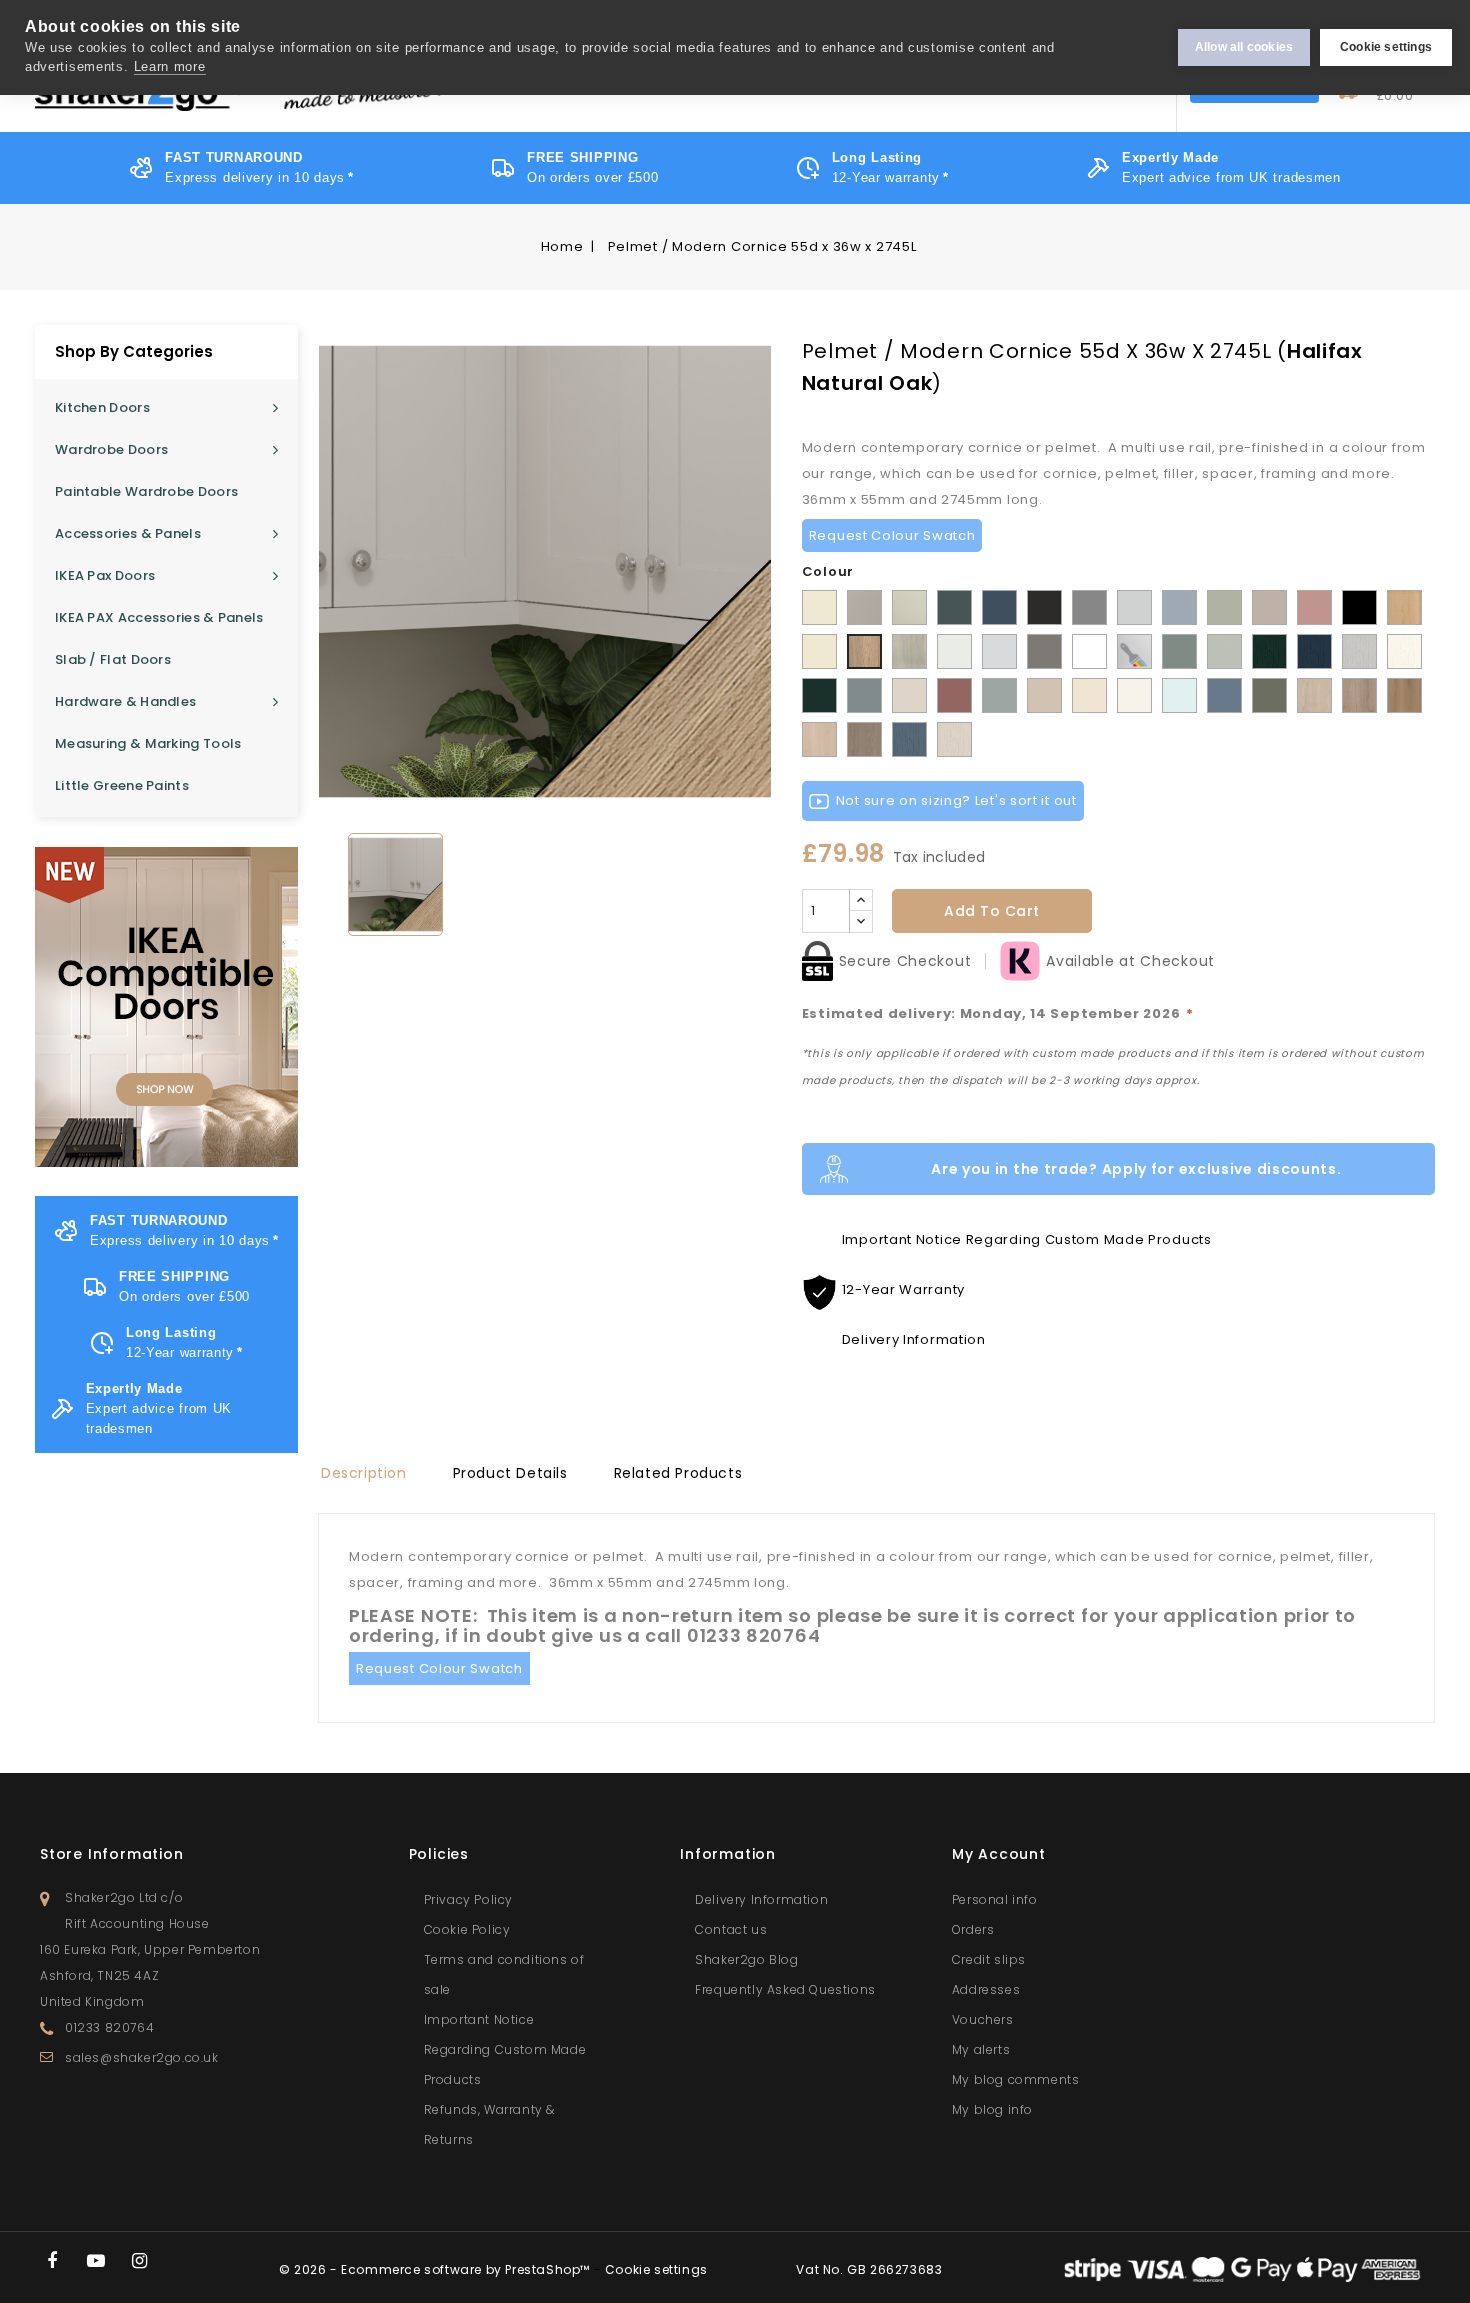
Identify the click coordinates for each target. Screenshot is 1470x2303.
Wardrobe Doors (111, 449)
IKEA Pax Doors (105, 575)
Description (364, 1473)
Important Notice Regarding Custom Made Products (505, 2049)
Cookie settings (1386, 47)
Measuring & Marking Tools (148, 743)
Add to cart (992, 911)
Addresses (986, 1989)
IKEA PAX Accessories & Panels (159, 617)
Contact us (731, 1929)
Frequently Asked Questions (785, 1989)
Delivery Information (761, 1899)
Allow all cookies (1244, 47)
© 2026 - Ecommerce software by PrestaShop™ (436, 2269)
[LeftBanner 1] (166, 1007)
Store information (112, 1854)
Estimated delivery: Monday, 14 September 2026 (998, 1013)
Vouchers (983, 2019)
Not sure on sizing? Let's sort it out (956, 800)
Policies (439, 1854)
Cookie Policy (467, 1929)
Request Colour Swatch (892, 535)
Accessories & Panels (128, 533)
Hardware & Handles (125, 701)
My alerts (981, 2049)
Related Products (678, 1473)
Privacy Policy (468, 1899)
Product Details (510, 1473)
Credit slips (989, 1959)
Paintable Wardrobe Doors (146, 491)
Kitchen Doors (102, 407)
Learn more (170, 66)
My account (999, 1854)
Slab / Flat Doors (113, 659)
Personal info (995, 1899)
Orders (973, 1929)
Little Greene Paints (122, 785)
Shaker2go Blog (746, 1959)
